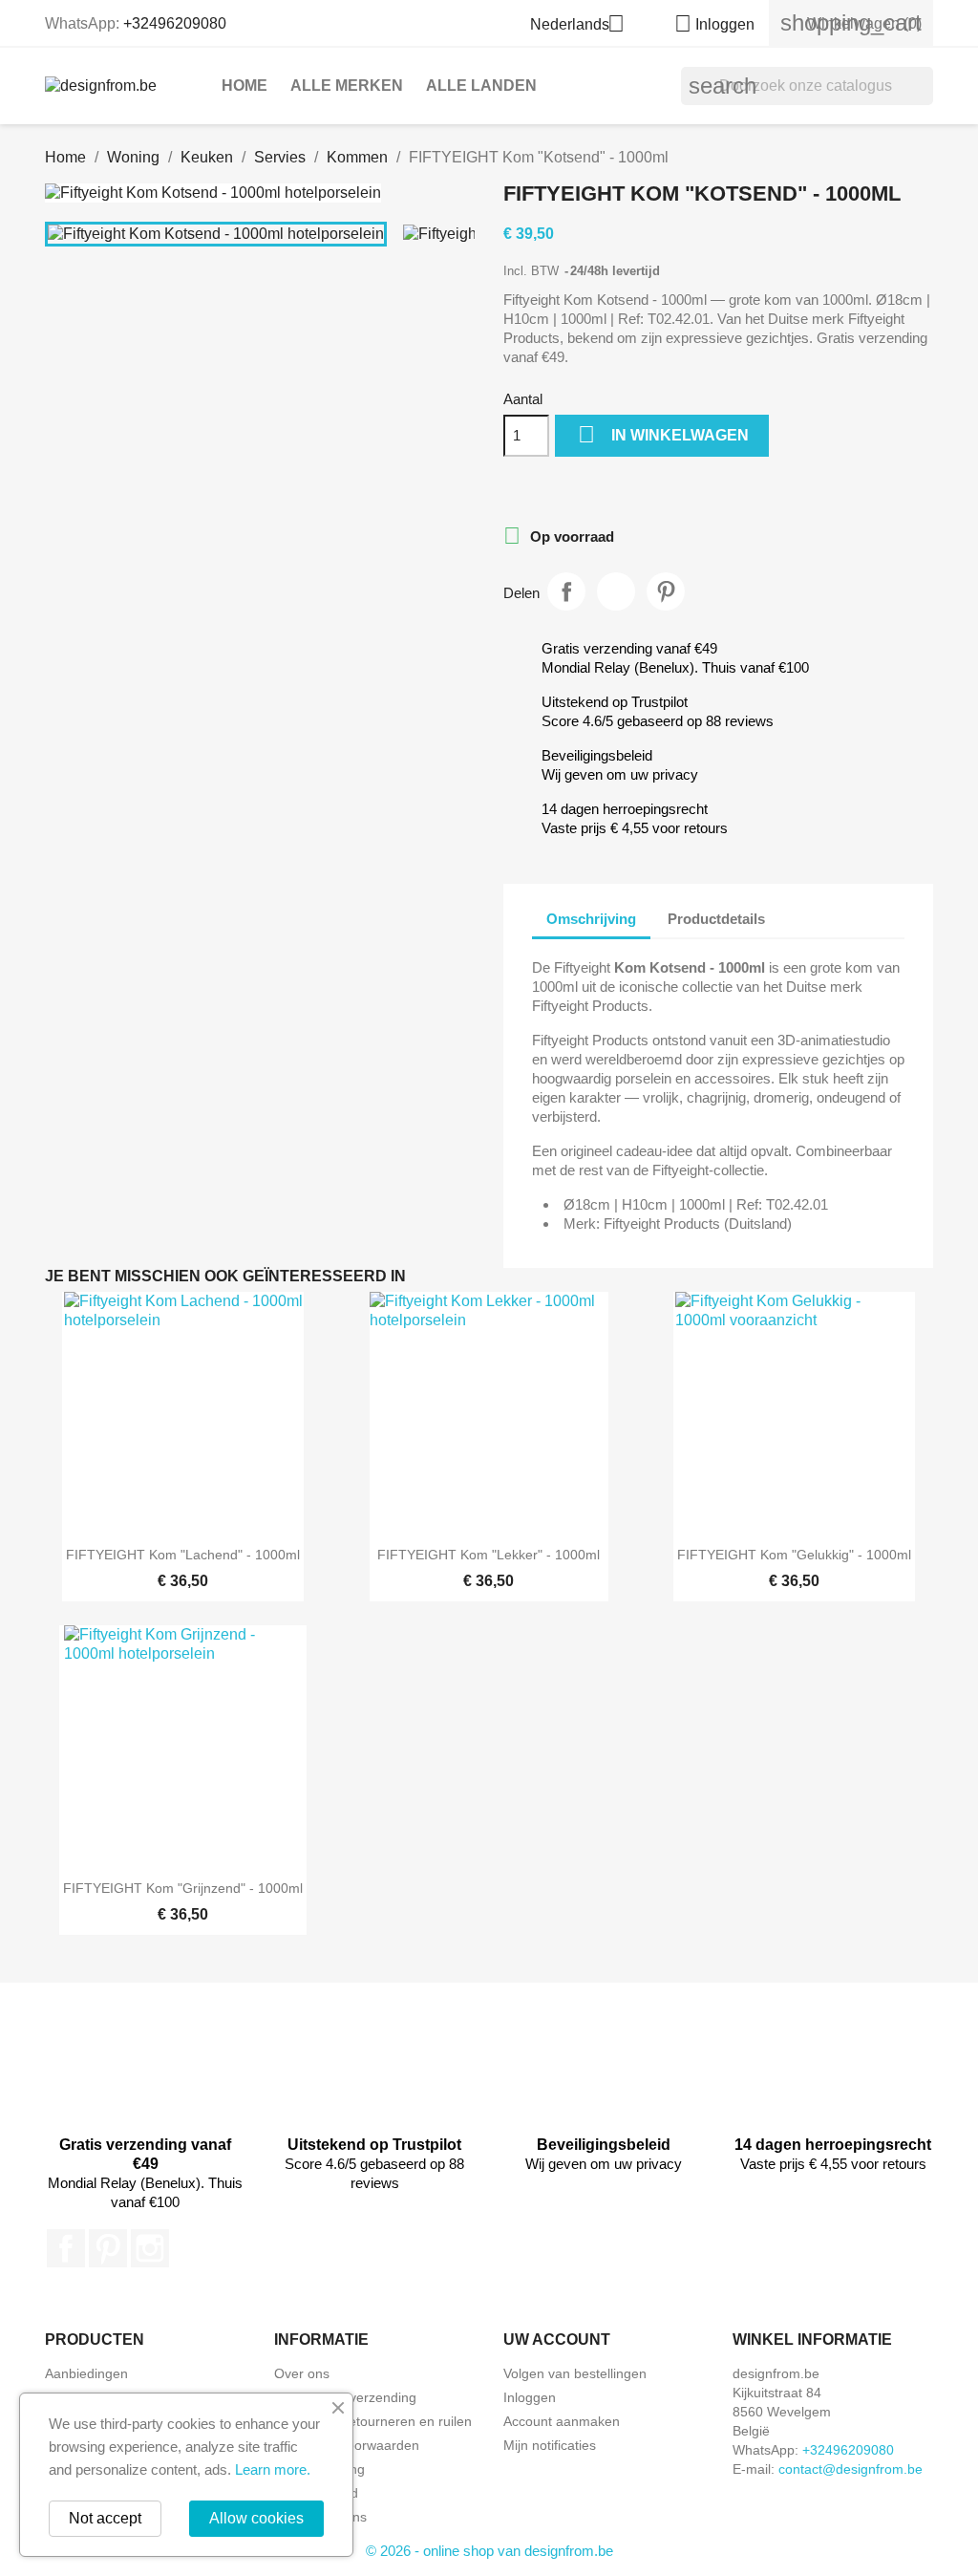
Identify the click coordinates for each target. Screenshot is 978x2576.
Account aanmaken (562, 2421)
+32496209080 (175, 23)
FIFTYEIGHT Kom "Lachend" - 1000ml (183, 1555)
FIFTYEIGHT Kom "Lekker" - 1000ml (489, 1555)
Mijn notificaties (550, 2445)
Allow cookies (256, 2518)
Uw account (557, 2340)
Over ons (302, 2373)
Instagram (150, 2248)
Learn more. (273, 2469)
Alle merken (347, 86)
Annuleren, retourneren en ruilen (373, 2421)
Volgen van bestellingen (575, 2373)
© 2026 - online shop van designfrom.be (489, 2551)
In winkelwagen (663, 434)
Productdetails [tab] (716, 919)
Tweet (616, 591)
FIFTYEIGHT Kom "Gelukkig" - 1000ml (794, 1555)
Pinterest (666, 591)
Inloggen (530, 2397)
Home (244, 86)
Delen (566, 591)
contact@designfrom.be (850, 2469)
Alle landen (481, 86)
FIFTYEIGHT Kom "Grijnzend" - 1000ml (183, 1888)
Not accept (105, 2518)
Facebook (66, 2248)
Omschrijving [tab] (591, 919)
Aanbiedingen (86, 2373)
